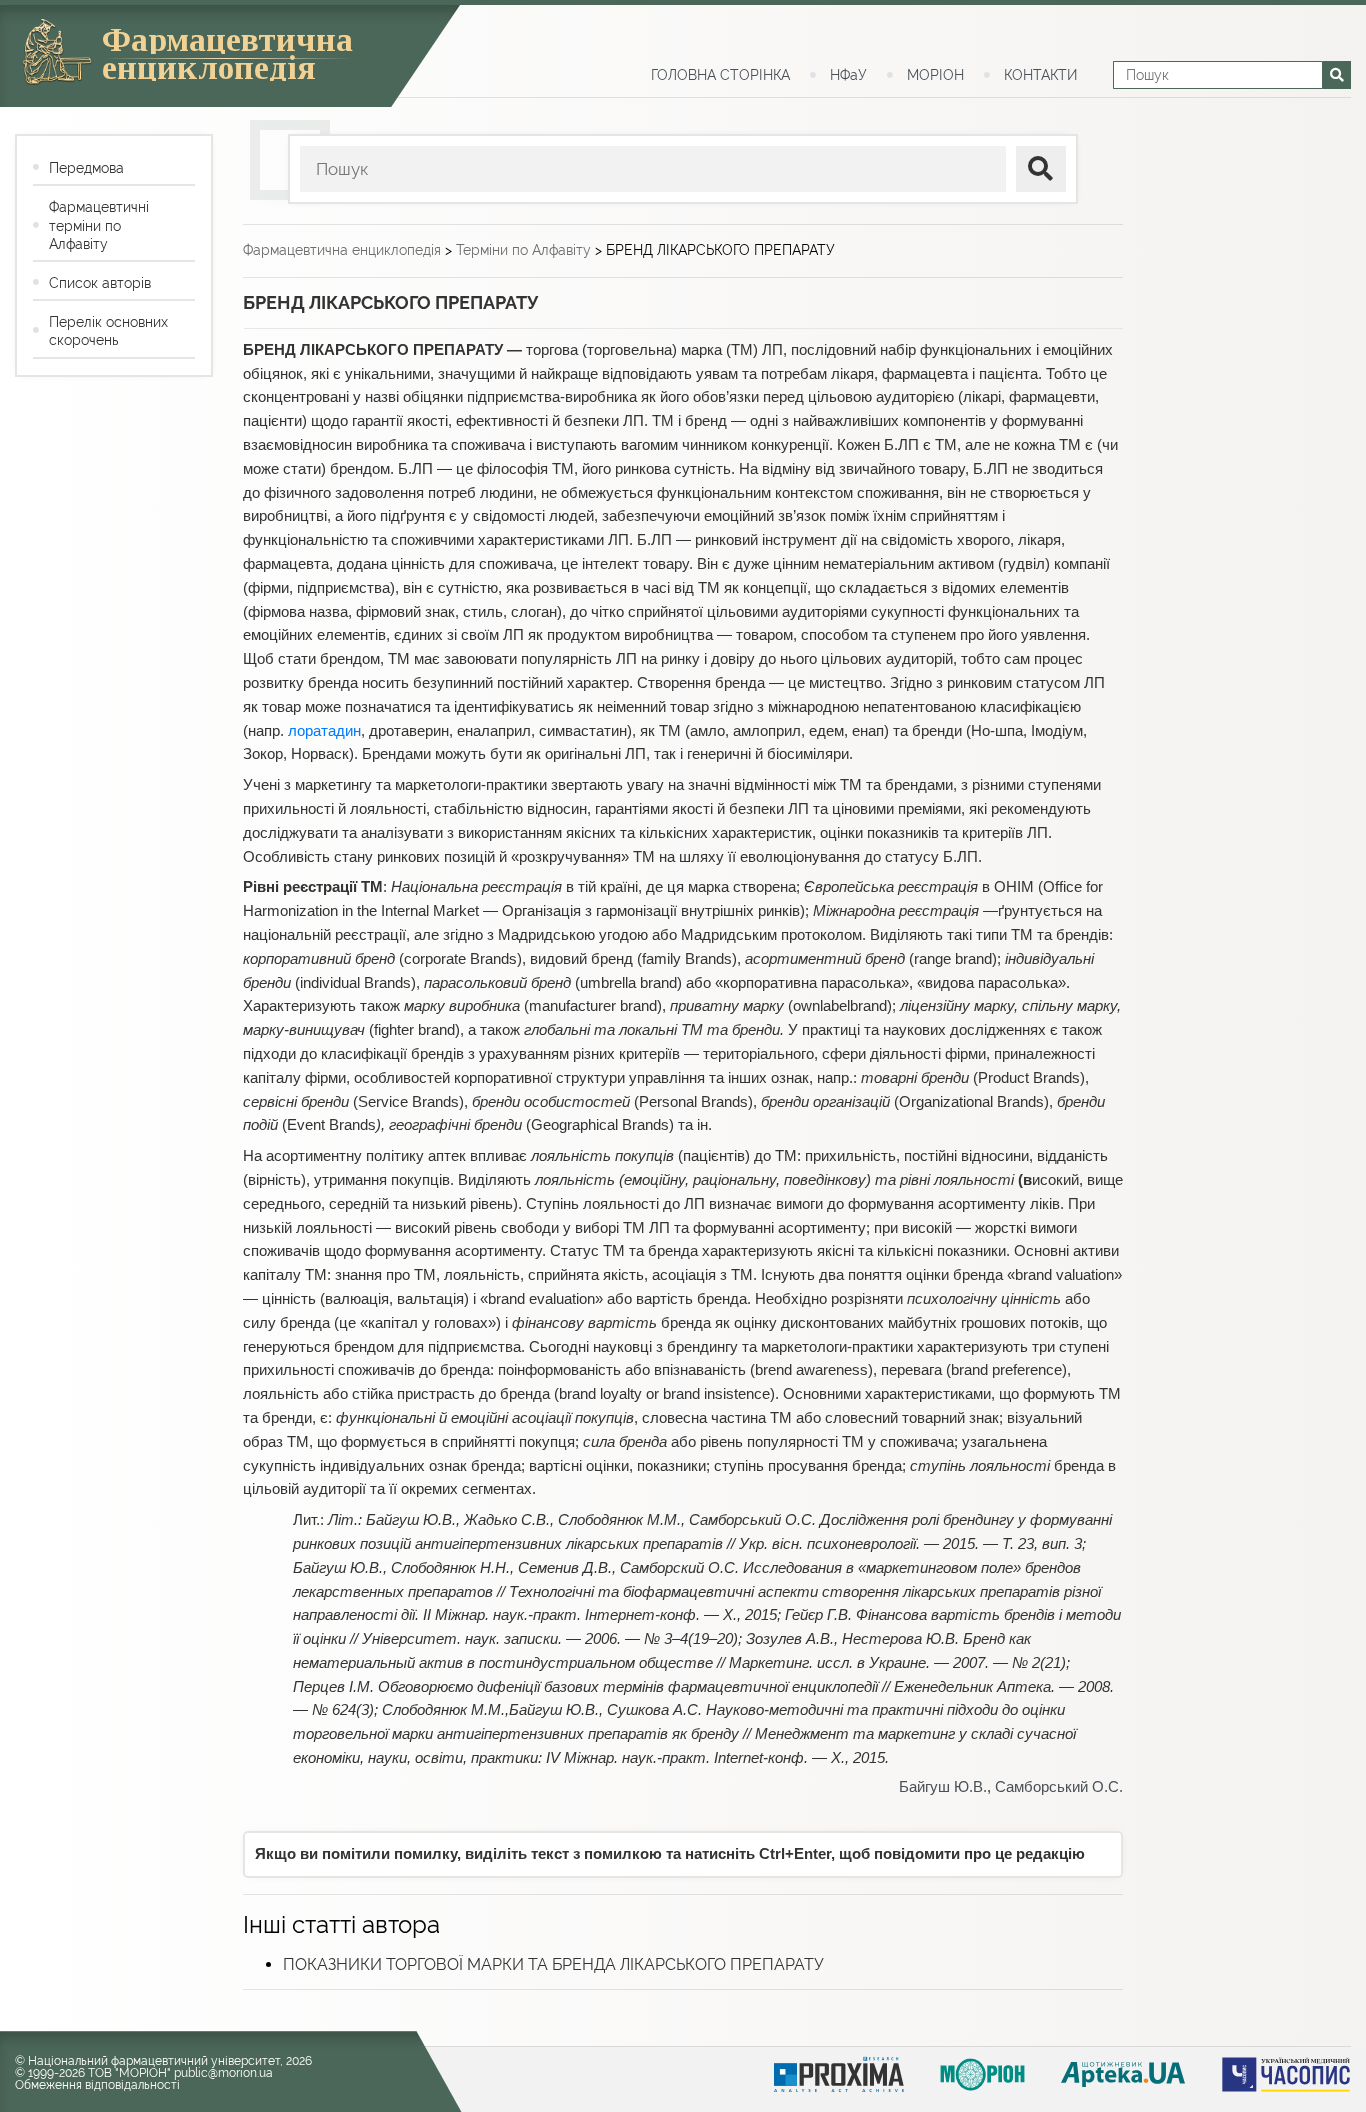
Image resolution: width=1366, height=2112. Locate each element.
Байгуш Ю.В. (943, 1787)
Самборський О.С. (1059, 1787)
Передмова (86, 168)
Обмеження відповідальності (97, 2085)
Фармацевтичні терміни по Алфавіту (99, 225)
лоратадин (324, 731)
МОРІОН (935, 75)
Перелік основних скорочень (108, 331)
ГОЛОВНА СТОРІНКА (720, 75)
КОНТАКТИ (1040, 75)
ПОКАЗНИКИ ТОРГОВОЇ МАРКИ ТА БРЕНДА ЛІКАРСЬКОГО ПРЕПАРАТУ (553, 1964)
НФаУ (848, 75)
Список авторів (100, 283)
